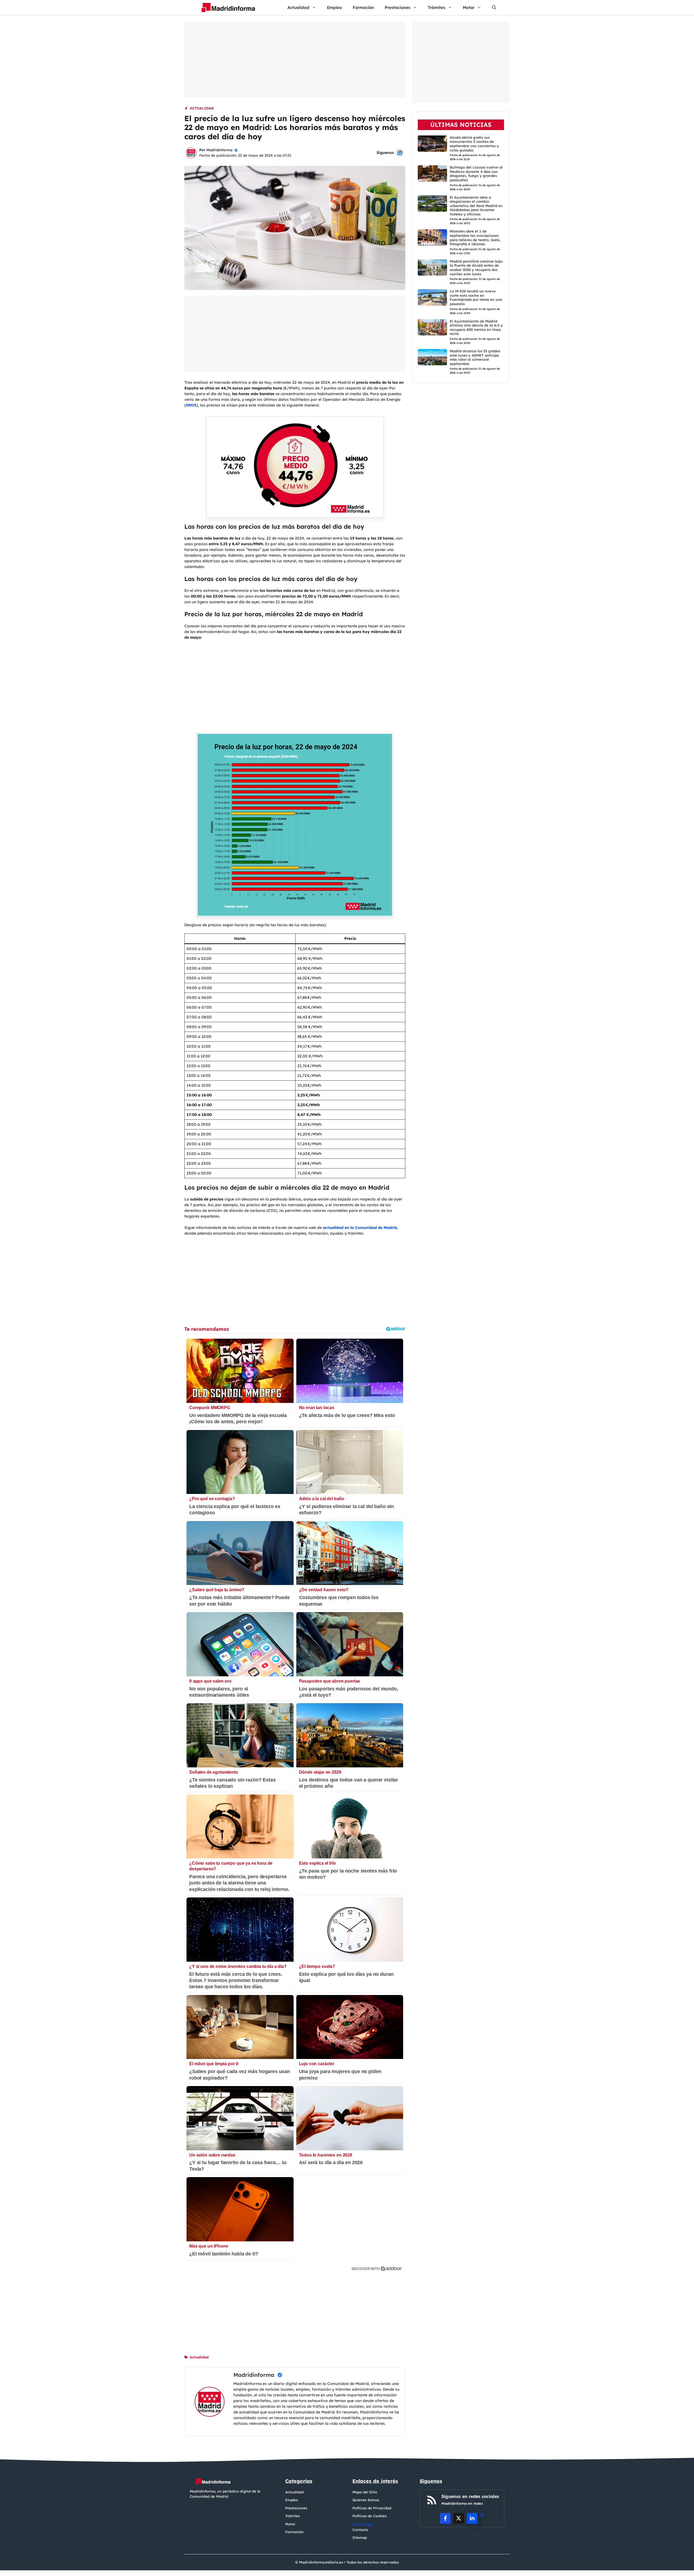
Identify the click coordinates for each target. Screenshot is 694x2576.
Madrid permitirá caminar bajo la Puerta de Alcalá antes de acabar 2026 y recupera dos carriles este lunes (476, 268)
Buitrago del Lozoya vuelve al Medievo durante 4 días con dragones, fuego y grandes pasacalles (476, 174)
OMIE (191, 405)
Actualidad (298, 7)
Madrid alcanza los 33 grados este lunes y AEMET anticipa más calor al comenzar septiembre (475, 357)
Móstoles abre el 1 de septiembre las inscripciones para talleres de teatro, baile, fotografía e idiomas (475, 238)
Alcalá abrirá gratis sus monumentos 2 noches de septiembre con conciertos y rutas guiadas (474, 143)
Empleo (334, 7)
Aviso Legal (363, 2524)
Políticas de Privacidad (372, 2508)
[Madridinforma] (226, 7)
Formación (363, 7)
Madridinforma (219, 150)
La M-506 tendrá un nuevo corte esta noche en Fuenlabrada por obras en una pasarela (476, 297)
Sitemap (360, 2538)
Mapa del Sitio (365, 2492)
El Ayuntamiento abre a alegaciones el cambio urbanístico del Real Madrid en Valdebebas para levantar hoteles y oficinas (476, 205)
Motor (469, 7)
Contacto (360, 2530)
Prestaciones (397, 7)
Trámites (436, 7)
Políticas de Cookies (370, 2516)
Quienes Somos (366, 2500)
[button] (494, 7)
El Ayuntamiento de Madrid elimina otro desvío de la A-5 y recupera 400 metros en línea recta (476, 327)
